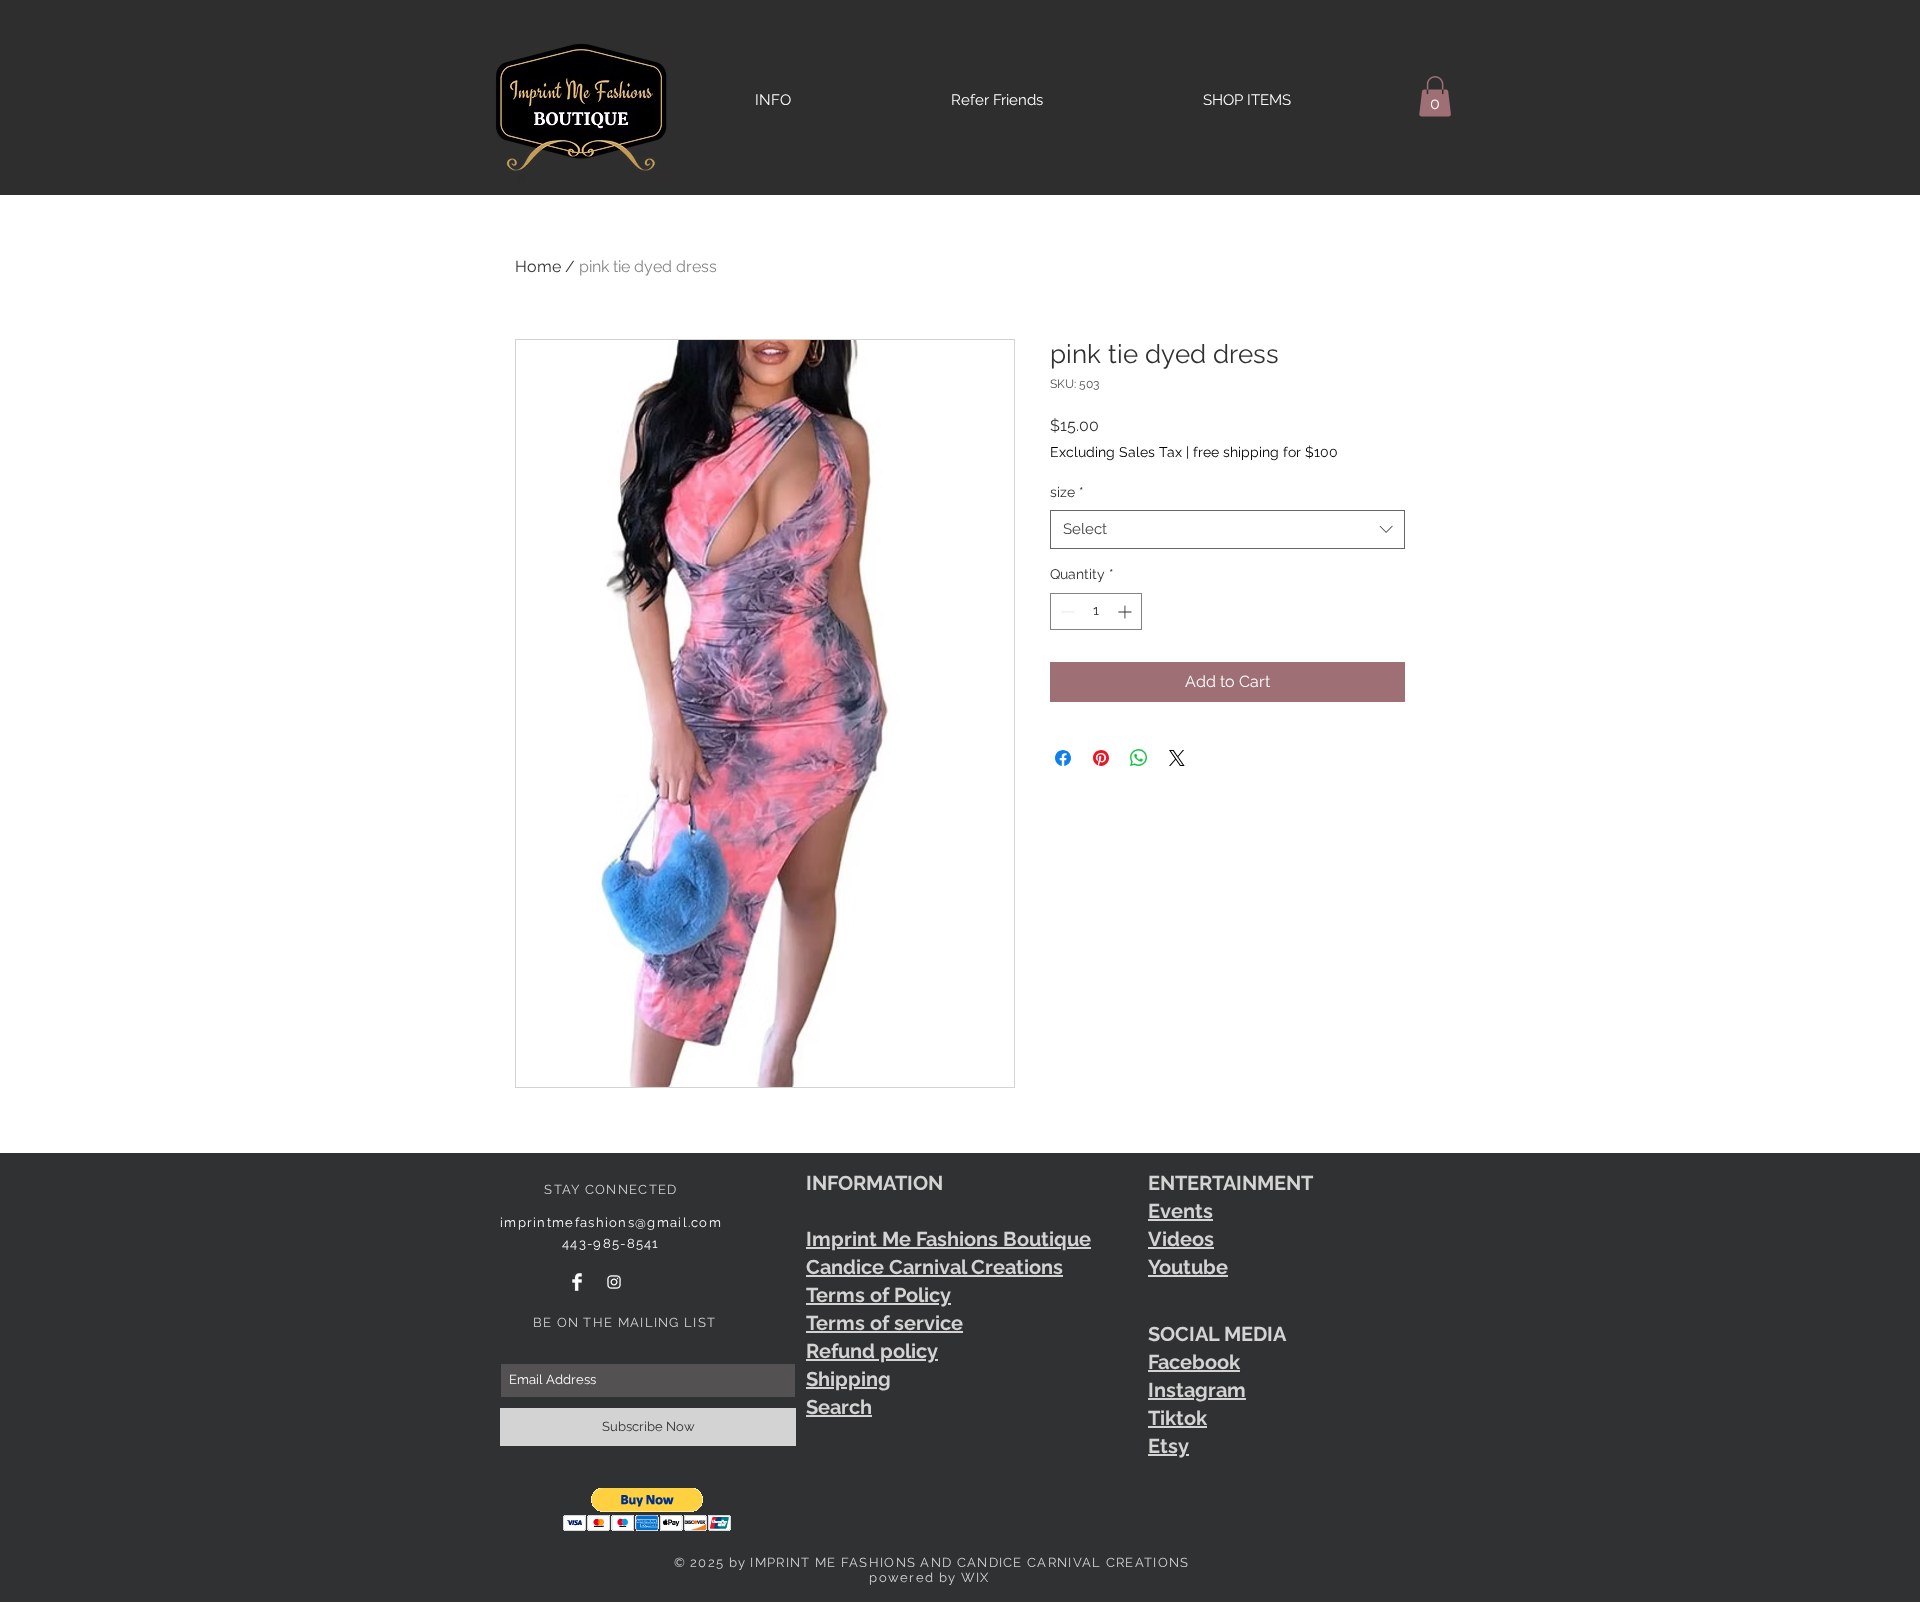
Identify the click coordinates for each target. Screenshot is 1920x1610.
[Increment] (1126, 611)
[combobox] (1227, 529)
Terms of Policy (878, 1295)
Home (538, 266)
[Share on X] (1177, 758)
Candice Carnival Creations (934, 1267)
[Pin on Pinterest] (1101, 758)
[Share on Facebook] (1063, 758)
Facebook (1194, 1362)
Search (839, 1407)
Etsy (1168, 1446)
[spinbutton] (1096, 611)
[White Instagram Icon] (614, 1282)
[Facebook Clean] (577, 1282)
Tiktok (1177, 1418)
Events (1180, 1211)
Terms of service (884, 1323)
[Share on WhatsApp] (1139, 758)
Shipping (848, 1379)
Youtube (1188, 1267)
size (1067, 492)
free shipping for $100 (1265, 452)
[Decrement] (1065, 611)
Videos (1181, 1239)
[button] (1435, 96)
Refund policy (872, 1351)
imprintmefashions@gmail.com (611, 1222)
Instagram (1197, 1390)
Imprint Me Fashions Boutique (948, 1239)
